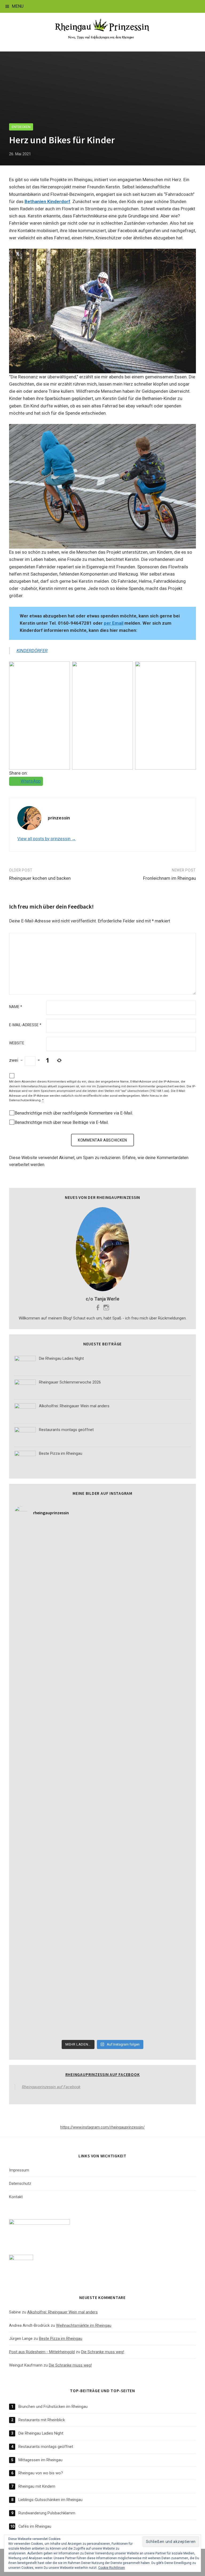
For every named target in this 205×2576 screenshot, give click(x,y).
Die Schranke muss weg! (103, 2352)
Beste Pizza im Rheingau (61, 2339)
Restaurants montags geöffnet (46, 2447)
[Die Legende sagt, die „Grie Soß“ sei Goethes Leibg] (58, 1857)
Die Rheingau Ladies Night (41, 2433)
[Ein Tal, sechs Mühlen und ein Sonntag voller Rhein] (147, 1704)
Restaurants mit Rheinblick (42, 2420)
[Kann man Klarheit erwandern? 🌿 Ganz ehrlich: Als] (147, 2011)
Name (16, 1007)
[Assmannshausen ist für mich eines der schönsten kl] (147, 1601)
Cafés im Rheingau (35, 2526)
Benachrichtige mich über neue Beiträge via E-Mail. (62, 1122)
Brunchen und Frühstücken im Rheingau (53, 2407)
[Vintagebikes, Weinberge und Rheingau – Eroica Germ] (147, 1857)
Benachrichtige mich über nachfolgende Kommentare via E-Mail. (74, 1113)
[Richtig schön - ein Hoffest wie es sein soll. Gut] (147, 1806)
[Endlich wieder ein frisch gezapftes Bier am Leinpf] (147, 1960)
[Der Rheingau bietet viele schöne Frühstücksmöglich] (58, 1652)
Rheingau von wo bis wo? (41, 2473)
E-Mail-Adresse (25, 1025)
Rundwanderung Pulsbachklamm (47, 2513)
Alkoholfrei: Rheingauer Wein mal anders (62, 2312)
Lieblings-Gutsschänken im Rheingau (50, 2500)
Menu (18, 6)
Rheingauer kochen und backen (40, 878)
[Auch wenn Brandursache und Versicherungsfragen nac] (147, 1755)
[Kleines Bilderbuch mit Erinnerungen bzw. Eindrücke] (58, 2011)
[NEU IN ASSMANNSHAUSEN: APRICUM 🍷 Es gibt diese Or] (147, 1909)
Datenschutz (20, 2183)
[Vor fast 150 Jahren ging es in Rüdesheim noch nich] (58, 1704)
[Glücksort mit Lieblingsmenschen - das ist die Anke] (58, 1909)
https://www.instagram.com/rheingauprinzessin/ (102, 2127)
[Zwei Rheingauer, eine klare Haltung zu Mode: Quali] (147, 1550)
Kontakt (16, 2197)
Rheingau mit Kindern (37, 2486)
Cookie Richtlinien (112, 2568)
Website (17, 1043)
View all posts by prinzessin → (47, 839)
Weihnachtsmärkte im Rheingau (84, 2325)
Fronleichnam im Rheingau (169, 878)
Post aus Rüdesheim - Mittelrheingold (42, 2352)
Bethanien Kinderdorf (47, 201)
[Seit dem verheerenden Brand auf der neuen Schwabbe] (58, 1601)
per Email (114, 623)
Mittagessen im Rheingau (40, 2460)
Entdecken (21, 127)
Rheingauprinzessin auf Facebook (103, 2074)
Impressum (19, 2170)
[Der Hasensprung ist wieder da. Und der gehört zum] (58, 1755)
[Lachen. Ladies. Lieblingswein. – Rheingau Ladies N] (58, 1960)
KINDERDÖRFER (32, 651)
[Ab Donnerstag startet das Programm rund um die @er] (58, 1806)
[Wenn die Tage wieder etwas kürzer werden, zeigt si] (147, 1652)
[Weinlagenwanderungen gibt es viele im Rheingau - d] (58, 1550)
